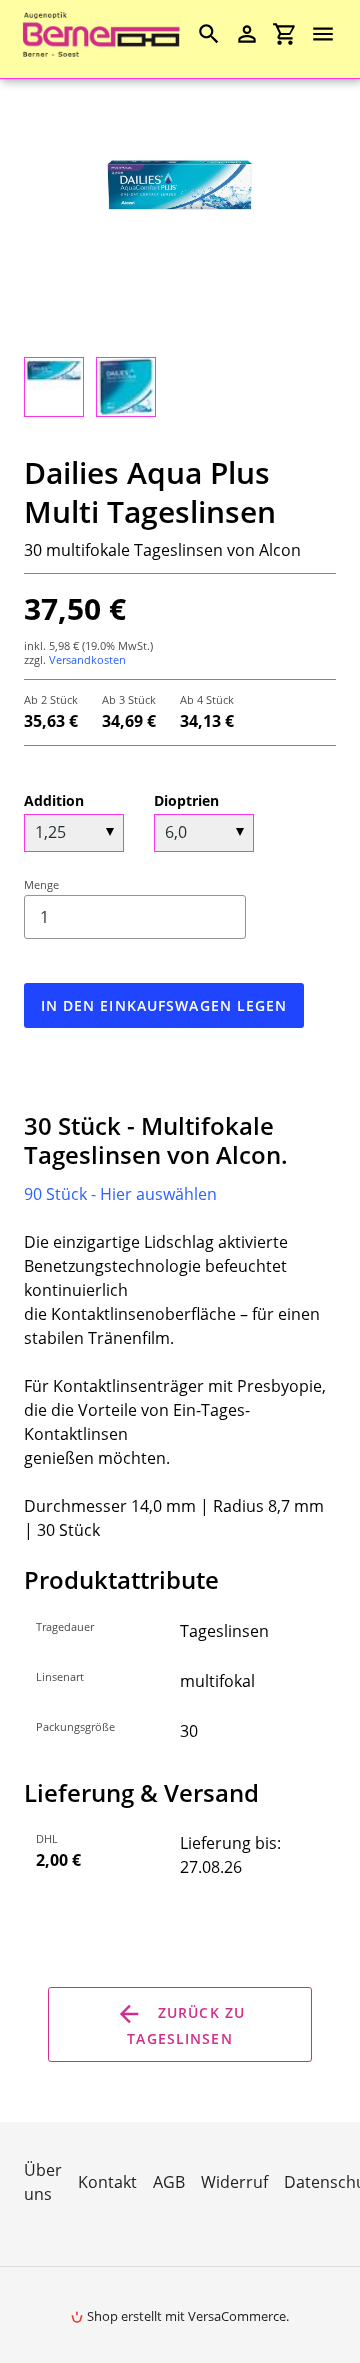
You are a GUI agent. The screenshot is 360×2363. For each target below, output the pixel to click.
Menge (41, 884)
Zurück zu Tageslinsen (186, 2026)
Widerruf (234, 2182)
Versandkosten (87, 659)
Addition (54, 800)
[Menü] (332, 34)
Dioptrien (186, 800)
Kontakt (107, 2182)
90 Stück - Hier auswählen (120, 1194)
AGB (169, 2182)
